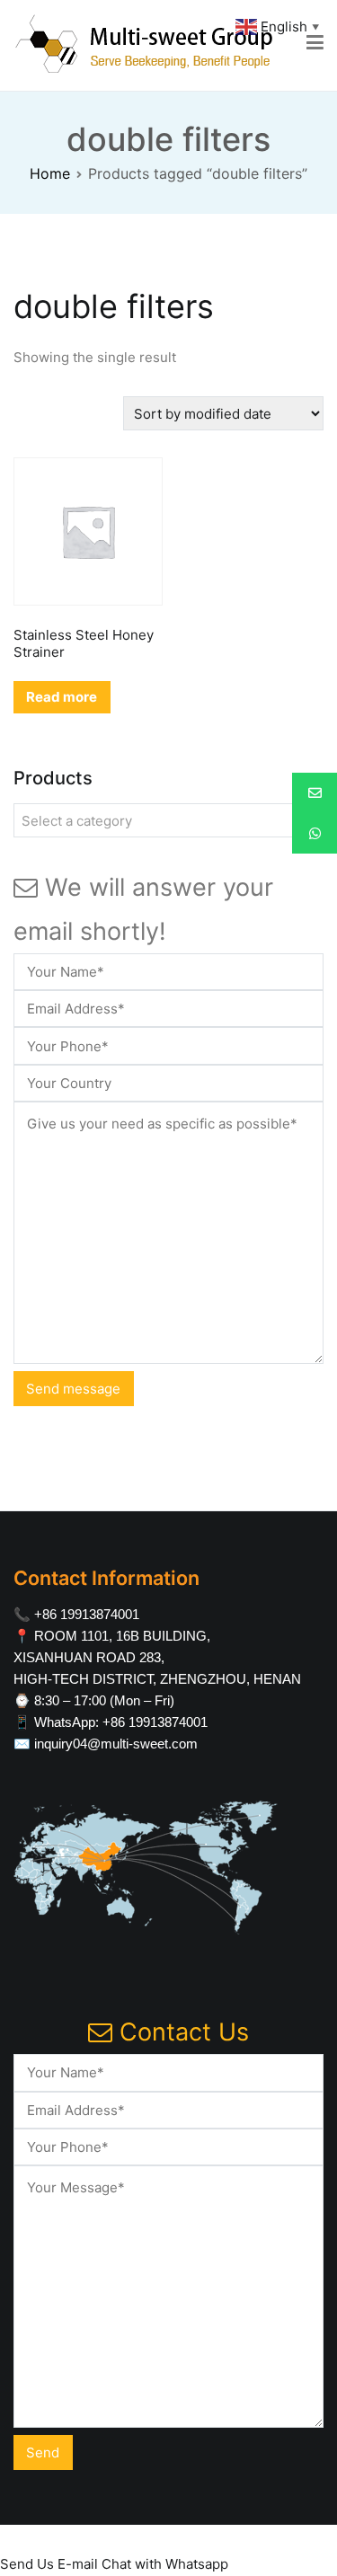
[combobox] (168, 820)
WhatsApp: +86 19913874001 (121, 1722)
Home (50, 173)
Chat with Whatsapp (165, 2564)
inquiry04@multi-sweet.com (116, 1744)
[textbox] (168, 821)
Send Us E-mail (49, 2564)
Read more (62, 697)
